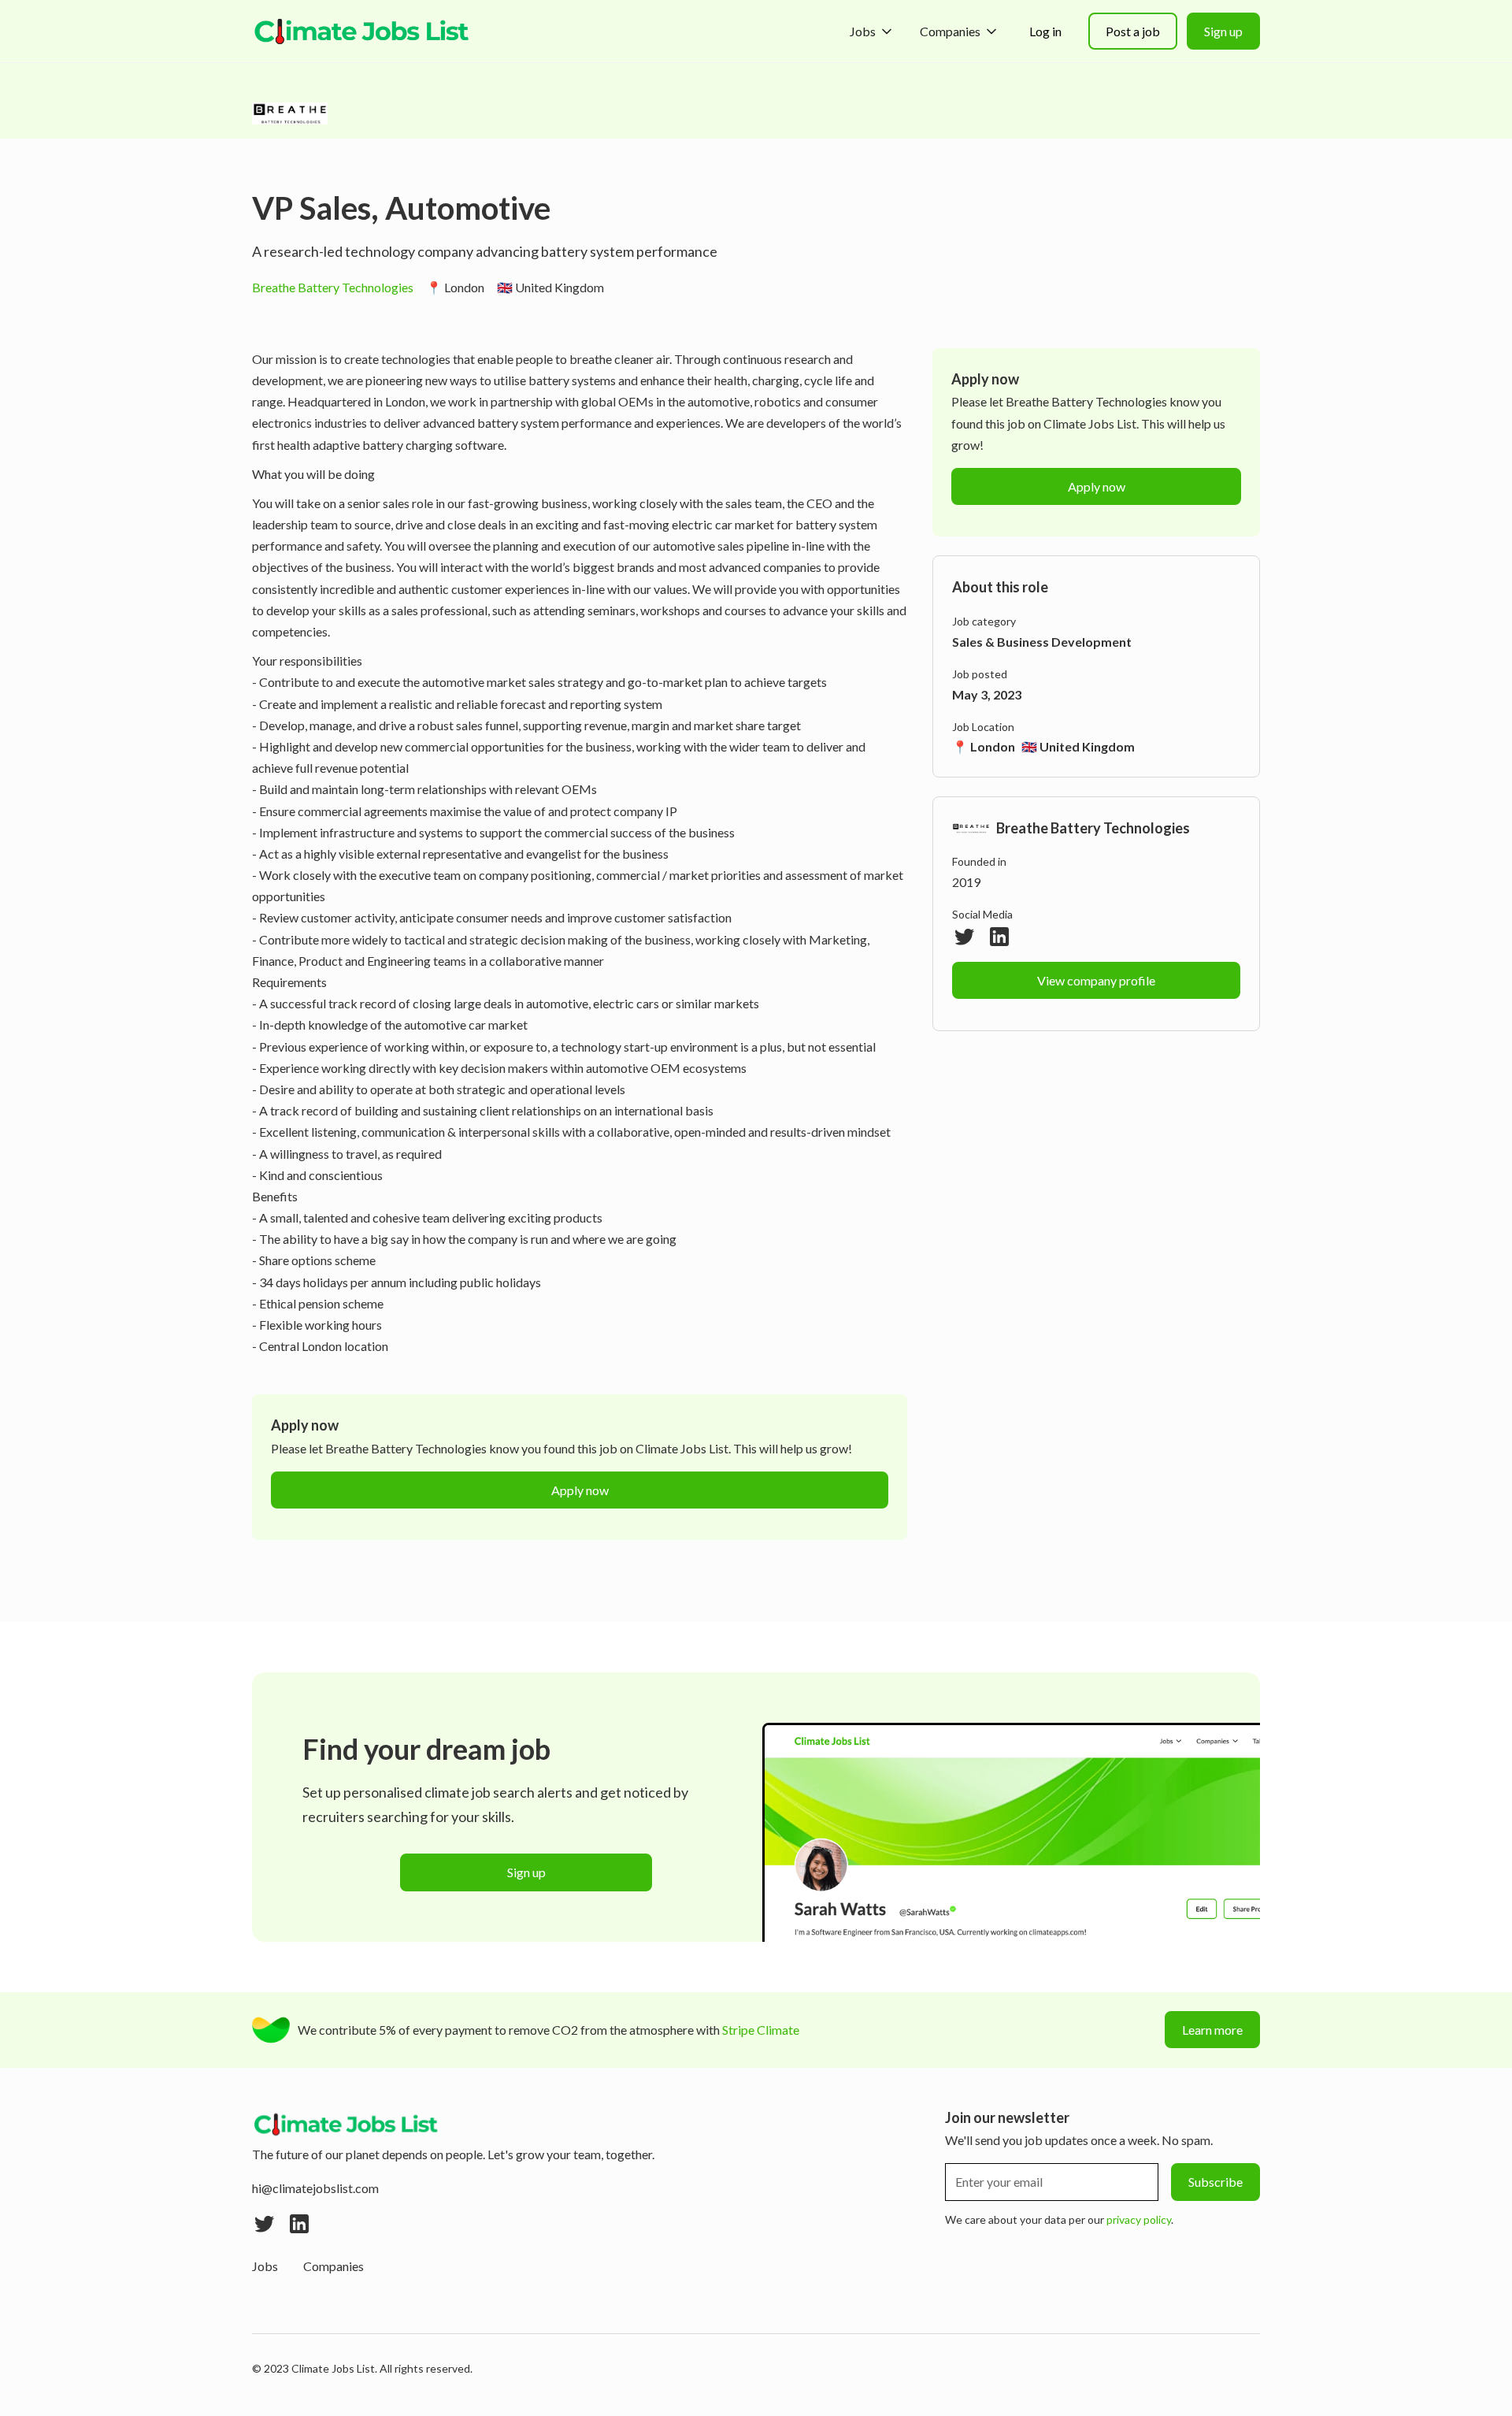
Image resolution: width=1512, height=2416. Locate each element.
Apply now (580, 1490)
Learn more (1212, 2030)
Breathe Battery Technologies (333, 287)
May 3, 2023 (987, 694)
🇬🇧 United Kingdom (550, 287)
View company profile (1096, 980)
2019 (966, 882)
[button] (872, 31)
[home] (362, 32)
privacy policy (1139, 2219)
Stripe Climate (761, 2030)
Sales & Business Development (1042, 642)
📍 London (455, 287)
